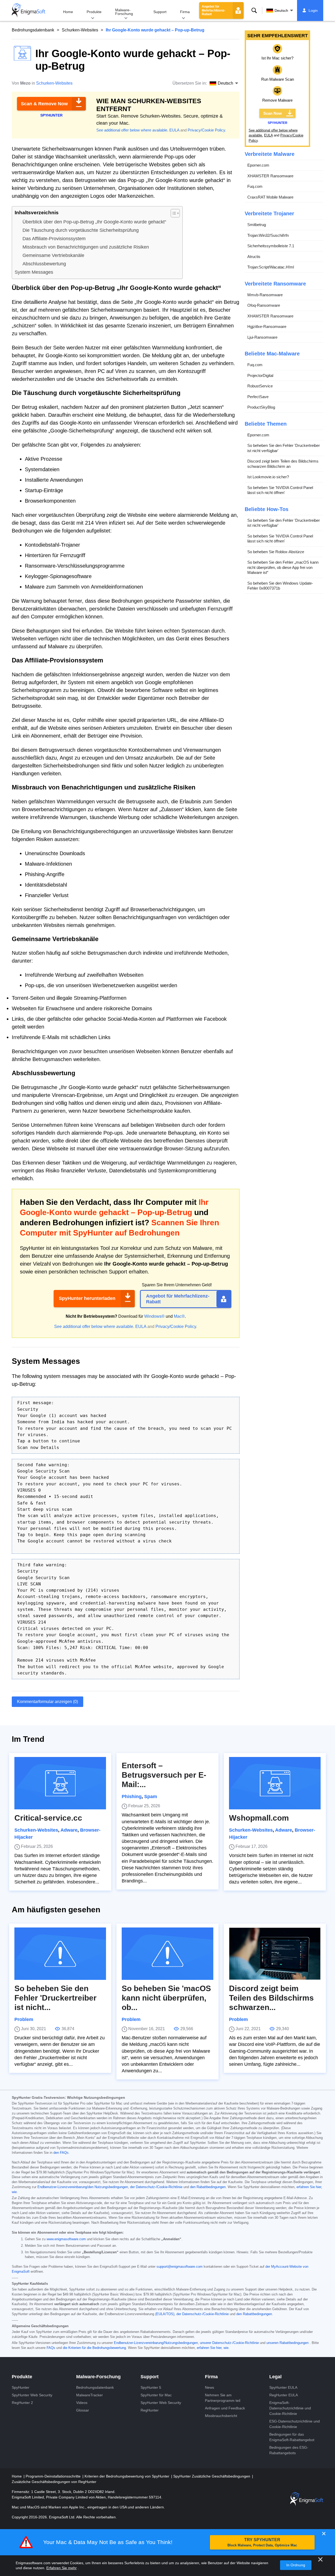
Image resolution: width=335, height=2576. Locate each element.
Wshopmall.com (259, 1818)
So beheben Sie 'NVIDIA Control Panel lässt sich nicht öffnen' (280, 490)
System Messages (34, 272)
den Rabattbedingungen (208, 2187)
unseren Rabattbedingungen (287, 2343)
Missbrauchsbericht (221, 2416)
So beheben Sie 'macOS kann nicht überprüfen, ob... (166, 1998)
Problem (24, 2019)
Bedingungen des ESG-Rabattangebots (289, 2450)
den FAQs (61, 2153)
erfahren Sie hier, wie (213, 2348)
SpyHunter (21, 2387)
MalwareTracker (90, 2395)
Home (68, 12)
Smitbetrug (257, 225)
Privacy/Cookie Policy (206, 130)
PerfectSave (258, 397)
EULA (174, 130)
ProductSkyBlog (261, 407)
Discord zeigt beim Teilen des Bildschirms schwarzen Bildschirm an (283, 464)
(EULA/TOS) (165, 2314)
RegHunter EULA (284, 2395)
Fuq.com (255, 186)
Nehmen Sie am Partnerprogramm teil (223, 2398)
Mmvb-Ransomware (265, 295)
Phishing (132, 1797)
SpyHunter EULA (283, 2387)
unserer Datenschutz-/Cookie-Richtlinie (229, 2343)
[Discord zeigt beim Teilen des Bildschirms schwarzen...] (275, 1954)
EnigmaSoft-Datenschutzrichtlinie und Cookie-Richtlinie (290, 2408)
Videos (82, 2403)
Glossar (83, 2410)
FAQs (51, 2348)
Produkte (94, 12)
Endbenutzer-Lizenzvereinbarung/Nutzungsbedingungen (156, 2343)
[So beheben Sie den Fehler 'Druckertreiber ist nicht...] (60, 1954)
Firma (185, 12)
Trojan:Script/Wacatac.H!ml (271, 267)
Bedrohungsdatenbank (33, 30)
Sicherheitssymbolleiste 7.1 (271, 246)
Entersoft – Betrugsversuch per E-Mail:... (164, 1775)
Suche (254, 10)
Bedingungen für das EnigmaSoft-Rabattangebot (292, 2437)
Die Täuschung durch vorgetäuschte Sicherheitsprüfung (81, 230)
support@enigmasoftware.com (180, 2267)
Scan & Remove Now (44, 104)
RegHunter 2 (22, 2403)
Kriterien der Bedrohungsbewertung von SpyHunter (127, 2476)
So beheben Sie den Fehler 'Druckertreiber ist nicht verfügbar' (284, 448)
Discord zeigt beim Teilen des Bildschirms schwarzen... (271, 1998)
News (210, 2387)
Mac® (179, 1316)
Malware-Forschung (124, 12)
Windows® (154, 1316)
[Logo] (29, 10)
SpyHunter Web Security (32, 2395)
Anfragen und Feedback (225, 2408)
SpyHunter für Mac (156, 2395)
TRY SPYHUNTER (262, 2542)
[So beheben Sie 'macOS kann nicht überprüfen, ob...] (167, 1954)
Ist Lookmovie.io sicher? (268, 477)
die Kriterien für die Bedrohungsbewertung (94, 2348)
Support (160, 12)
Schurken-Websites (80, 30)
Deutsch (281, 10)
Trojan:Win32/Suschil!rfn (268, 235)
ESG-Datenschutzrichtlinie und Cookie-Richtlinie (295, 2424)
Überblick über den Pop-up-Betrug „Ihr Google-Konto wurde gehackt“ (94, 222)
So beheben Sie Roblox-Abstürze (276, 552)
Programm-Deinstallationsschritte (54, 2476)
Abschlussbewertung (44, 264)
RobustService (260, 386)
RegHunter (150, 2410)
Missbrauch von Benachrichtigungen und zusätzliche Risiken (86, 247)
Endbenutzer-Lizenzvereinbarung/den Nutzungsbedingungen (83, 2187)
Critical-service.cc (48, 1818)
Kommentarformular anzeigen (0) (48, 1702)
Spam (151, 1797)
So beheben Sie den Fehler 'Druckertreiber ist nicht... (55, 1998)
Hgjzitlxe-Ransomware (267, 326)
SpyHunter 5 (151, 2387)
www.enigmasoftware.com (66, 2239)
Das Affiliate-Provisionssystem (54, 239)
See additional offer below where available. (132, 130)
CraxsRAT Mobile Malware (270, 197)
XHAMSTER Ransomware (270, 176)
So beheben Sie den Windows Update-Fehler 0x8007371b (280, 586)
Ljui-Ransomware (262, 337)
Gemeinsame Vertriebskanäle (53, 255)
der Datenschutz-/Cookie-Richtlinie (156, 2187)
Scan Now (273, 113)
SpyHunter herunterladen (87, 1298)
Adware (69, 1830)
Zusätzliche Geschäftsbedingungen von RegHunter (54, 2482)
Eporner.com (258, 165)
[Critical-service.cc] (60, 1783)
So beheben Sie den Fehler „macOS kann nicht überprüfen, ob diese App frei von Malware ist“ (283, 567)
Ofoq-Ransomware (264, 305)
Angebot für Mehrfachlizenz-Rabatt (214, 10)
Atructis (254, 257)
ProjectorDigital (260, 375)
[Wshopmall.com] (275, 1783)
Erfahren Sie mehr (62, 2568)
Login (313, 10)
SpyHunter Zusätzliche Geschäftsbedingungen (212, 2476)
